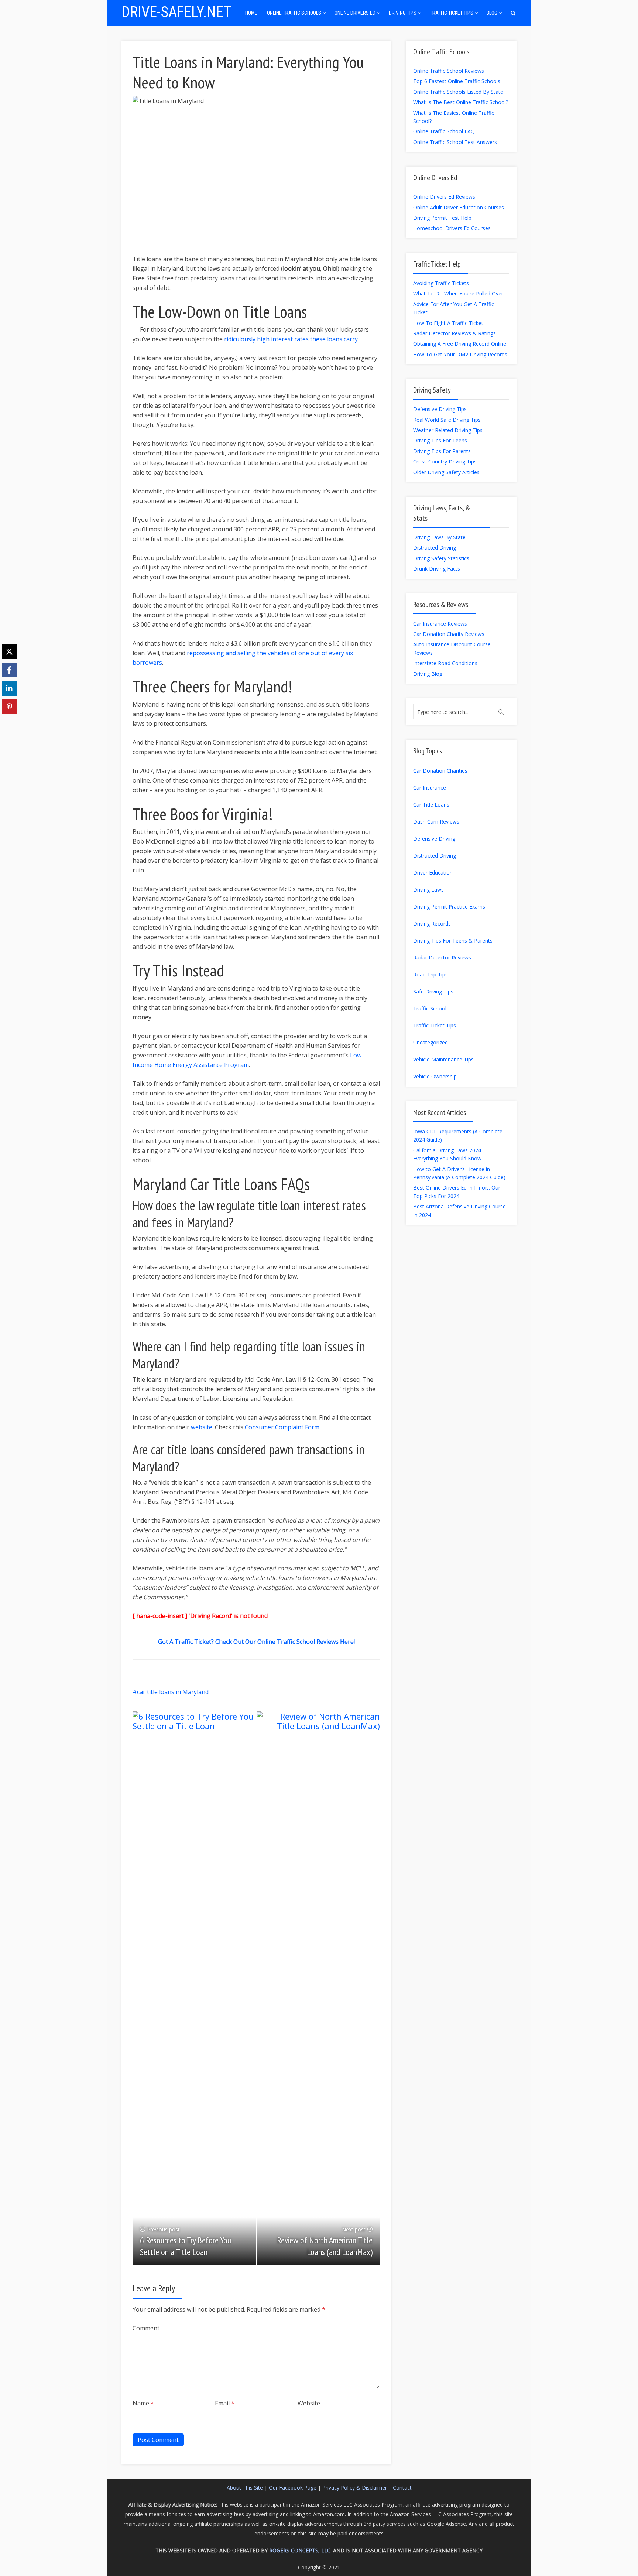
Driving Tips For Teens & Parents (453, 940)
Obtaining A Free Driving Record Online (460, 344)
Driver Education (433, 873)
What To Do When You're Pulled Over (458, 293)
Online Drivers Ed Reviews (444, 197)
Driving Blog (428, 674)
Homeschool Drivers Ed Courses (452, 228)
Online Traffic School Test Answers (455, 142)
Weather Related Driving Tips (448, 430)
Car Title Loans (431, 805)
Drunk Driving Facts (437, 569)
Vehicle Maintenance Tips (443, 1059)
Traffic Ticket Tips (452, 13)
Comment (146, 2328)
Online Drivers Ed (355, 13)
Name (143, 2403)
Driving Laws (428, 890)
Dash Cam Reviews (436, 822)
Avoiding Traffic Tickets (441, 283)
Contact (402, 2488)
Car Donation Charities (440, 771)
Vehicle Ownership (435, 1076)
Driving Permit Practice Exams (449, 906)
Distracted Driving (435, 548)
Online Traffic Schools (294, 13)
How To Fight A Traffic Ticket (448, 323)
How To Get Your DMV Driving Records (460, 354)
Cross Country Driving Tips (445, 461)
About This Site (245, 2488)
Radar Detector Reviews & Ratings (455, 333)
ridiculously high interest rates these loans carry (291, 339)
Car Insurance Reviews (440, 624)
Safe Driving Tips (433, 991)
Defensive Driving (434, 839)
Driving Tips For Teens (440, 440)
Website (309, 2403)
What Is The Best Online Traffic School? (461, 102)
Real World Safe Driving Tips (447, 420)
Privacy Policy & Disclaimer (355, 2488)
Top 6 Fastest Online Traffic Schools (457, 81)
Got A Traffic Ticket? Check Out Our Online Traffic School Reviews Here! (256, 1642)
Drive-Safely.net (176, 12)
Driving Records (432, 923)
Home (251, 13)
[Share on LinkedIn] (9, 688)
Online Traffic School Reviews (449, 71)
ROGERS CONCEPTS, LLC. (300, 2550)
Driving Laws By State (439, 537)
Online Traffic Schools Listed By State (458, 92)
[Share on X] (9, 651)
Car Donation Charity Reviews (449, 634)
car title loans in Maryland (173, 1692)
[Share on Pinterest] (9, 707)
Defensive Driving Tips (440, 409)
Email (225, 2403)
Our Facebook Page (293, 2488)
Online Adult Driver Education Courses (459, 207)
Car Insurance (430, 788)
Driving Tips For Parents (442, 451)
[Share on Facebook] (9, 670)
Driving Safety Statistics (441, 558)
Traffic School (430, 1008)
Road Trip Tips (431, 974)
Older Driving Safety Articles (446, 472)
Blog (492, 13)
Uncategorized (431, 1042)
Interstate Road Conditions (445, 663)
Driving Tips (403, 13)
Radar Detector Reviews (442, 957)
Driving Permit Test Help (442, 218)
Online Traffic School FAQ (444, 131)
